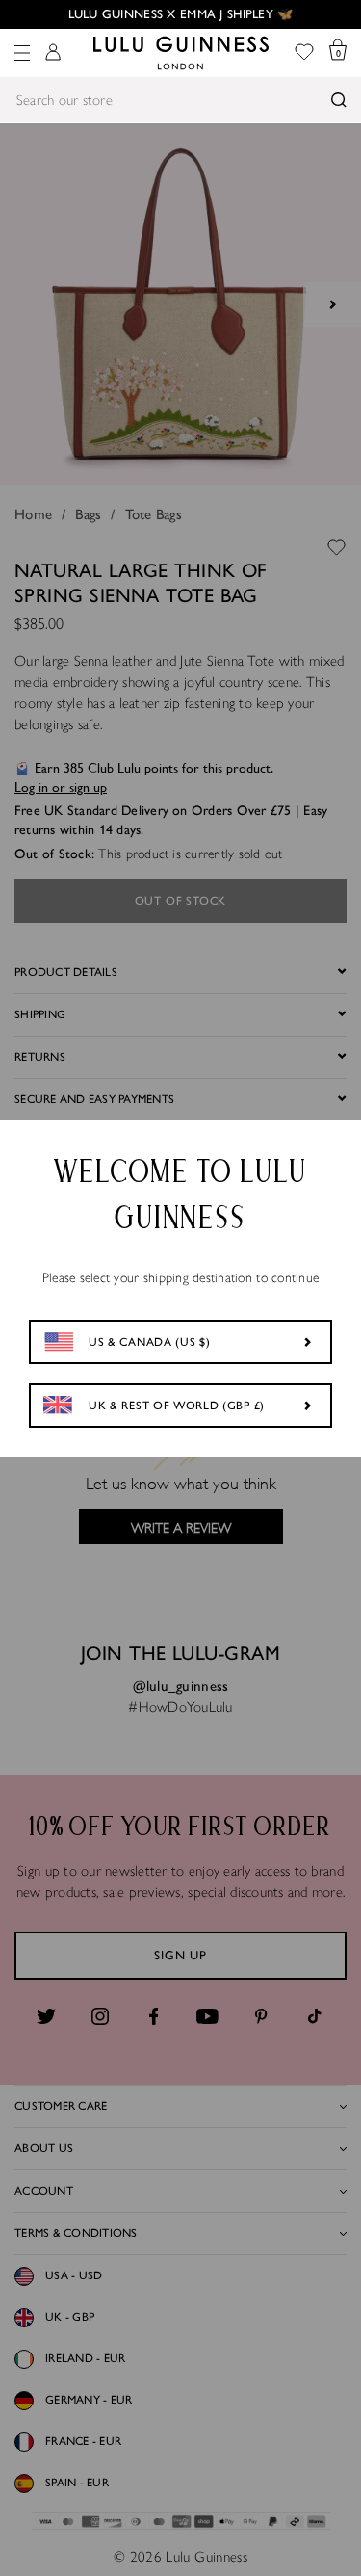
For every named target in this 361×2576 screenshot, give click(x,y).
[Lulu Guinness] (181, 53)
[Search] (339, 100)
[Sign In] (53, 53)
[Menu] (22, 53)
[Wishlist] (304, 53)
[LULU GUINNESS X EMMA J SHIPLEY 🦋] (180, 14)
